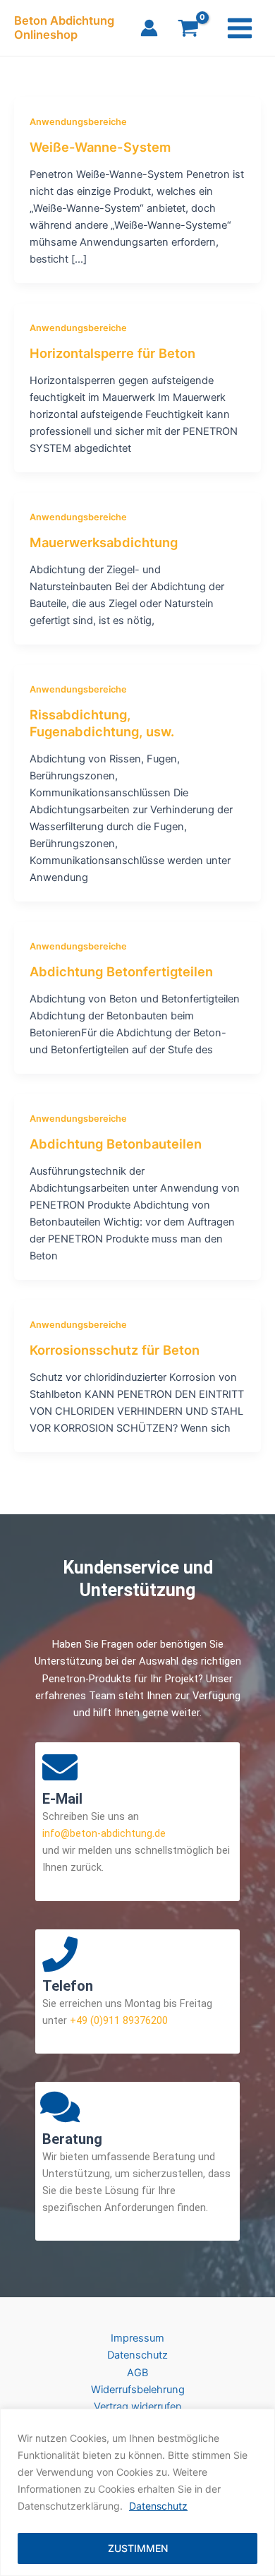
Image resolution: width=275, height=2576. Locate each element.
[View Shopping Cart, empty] (188, 30)
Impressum (137, 2338)
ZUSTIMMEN (138, 2548)
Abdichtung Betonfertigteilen (121, 971)
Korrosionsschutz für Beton (115, 1350)
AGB (137, 2373)
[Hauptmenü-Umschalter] (240, 28)
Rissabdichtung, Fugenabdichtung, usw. (102, 723)
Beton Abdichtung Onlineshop (64, 28)
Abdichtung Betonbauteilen (116, 1144)
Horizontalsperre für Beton (112, 353)
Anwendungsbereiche (78, 122)
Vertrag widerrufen (138, 2407)
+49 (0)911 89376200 (117, 2020)
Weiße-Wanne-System (100, 147)
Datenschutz (158, 2506)
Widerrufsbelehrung (138, 2390)
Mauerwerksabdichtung (104, 542)
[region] (137, 2492)
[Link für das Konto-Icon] (149, 28)
